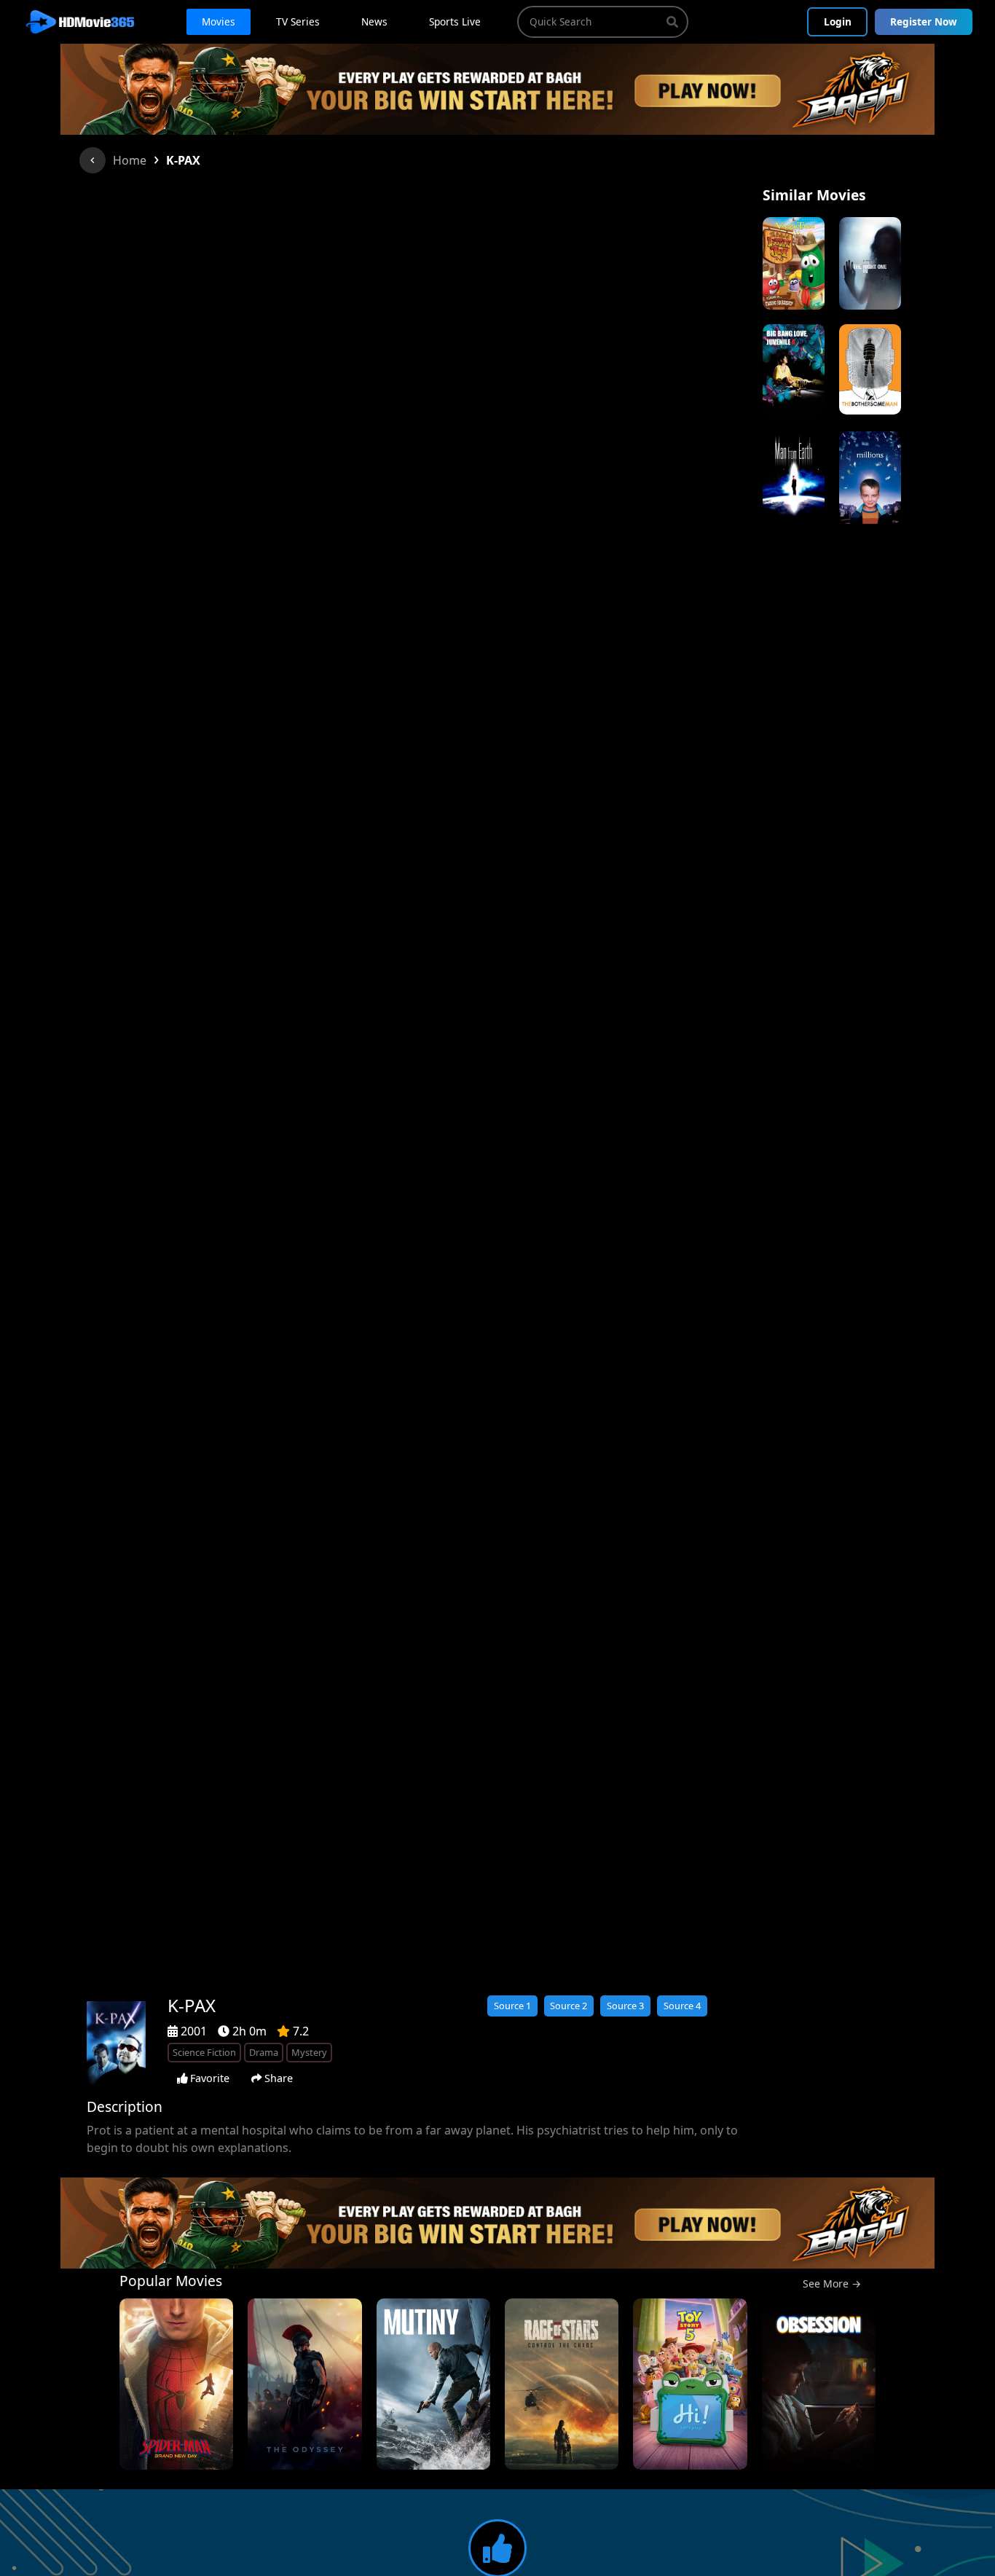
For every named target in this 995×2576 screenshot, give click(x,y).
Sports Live (455, 21)
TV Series (298, 21)
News (374, 21)
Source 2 (569, 2006)
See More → (832, 2284)
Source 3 (625, 2006)
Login (838, 21)
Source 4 (682, 2006)
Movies (219, 21)
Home (130, 160)
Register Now (924, 21)
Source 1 (512, 2006)
